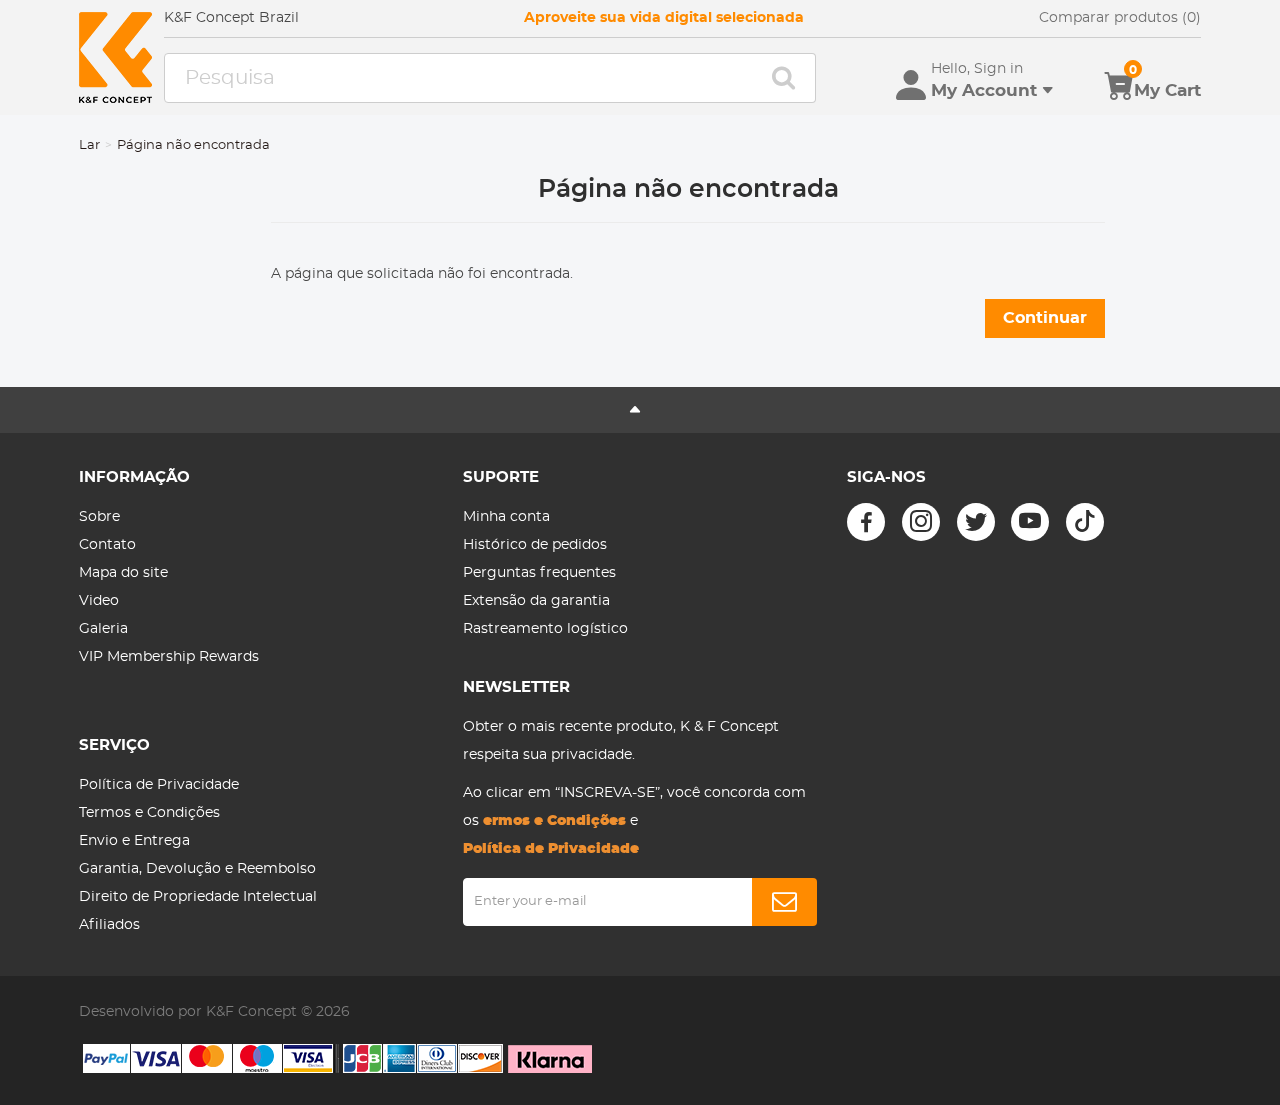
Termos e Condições (149, 813)
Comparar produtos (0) (1120, 18)
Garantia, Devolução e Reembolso (197, 869)
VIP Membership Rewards (169, 657)
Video (99, 601)
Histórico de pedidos (535, 545)
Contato (107, 545)
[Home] (115, 57)
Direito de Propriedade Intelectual (198, 897)
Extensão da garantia (536, 601)
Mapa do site (123, 573)
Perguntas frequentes (539, 573)
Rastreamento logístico (545, 629)
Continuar (1045, 318)
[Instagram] (921, 522)
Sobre (99, 517)
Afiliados (109, 925)
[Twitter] (976, 522)
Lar (89, 145)
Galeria (103, 629)
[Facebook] (866, 522)
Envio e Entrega (134, 841)
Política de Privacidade (159, 785)
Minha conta (506, 517)
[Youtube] (1030, 522)
